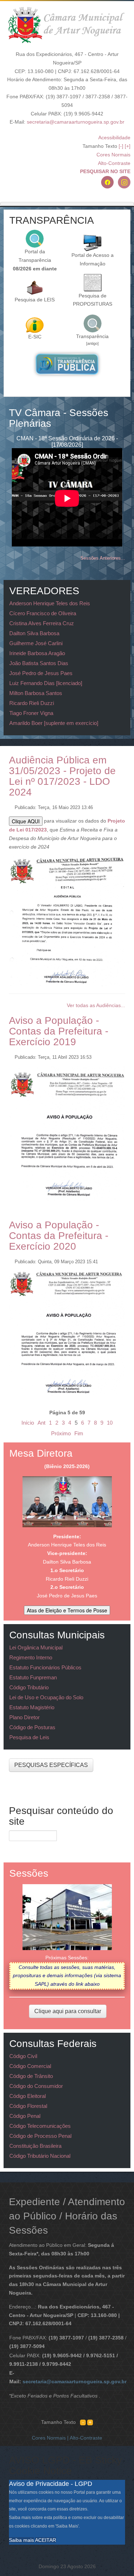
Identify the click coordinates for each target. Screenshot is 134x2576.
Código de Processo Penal (40, 2136)
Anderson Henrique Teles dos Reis (50, 603)
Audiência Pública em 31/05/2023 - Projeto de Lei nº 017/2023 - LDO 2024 (62, 776)
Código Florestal (28, 2106)
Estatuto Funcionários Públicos (45, 1667)
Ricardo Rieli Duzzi (32, 703)
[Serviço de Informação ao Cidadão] (35, 325)
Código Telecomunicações (40, 2126)
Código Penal (25, 2116)
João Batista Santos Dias (39, 663)
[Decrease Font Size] (83, 2422)
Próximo (61, 1433)
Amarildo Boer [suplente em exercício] (54, 723)
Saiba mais (21, 2540)
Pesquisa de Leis (29, 1737)
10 (110, 1423)
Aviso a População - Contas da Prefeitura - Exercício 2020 (59, 1236)
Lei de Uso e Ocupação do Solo (46, 1697)
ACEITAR (46, 2540)
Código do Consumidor (36, 2086)
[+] (128, 146)
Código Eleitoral (28, 2096)
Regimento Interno (31, 1657)
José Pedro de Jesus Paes (41, 673)
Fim (79, 1433)
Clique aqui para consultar (68, 2011)
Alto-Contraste (114, 163)
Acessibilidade (114, 138)
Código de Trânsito (31, 2076)
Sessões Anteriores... (103, 558)
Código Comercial (30, 2066)
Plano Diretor (24, 1717)
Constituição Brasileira (35, 2146)
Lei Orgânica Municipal (36, 1647)
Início (28, 1423)
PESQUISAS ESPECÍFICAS (51, 1765)
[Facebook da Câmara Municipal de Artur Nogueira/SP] (107, 182)
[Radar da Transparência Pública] (67, 364)
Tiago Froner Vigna (31, 713)
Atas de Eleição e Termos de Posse (67, 1610)
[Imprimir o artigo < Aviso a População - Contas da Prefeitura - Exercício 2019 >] (115, 1055)
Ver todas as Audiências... (96, 1005)
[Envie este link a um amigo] (123, 805)
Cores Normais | (51, 2438)
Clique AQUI (26, 821)
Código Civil (23, 2056)
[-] (121, 146)
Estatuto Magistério (32, 1707)
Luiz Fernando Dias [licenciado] (46, 683)
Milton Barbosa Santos (36, 693)
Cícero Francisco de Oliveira (43, 613)
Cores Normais (113, 155)
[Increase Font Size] (90, 2422)
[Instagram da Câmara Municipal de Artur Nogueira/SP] (124, 182)
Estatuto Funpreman (33, 1677)
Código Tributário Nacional (40, 2156)
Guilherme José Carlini (36, 643)
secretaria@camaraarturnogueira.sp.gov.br (76, 122)
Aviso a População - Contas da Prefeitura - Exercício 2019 (59, 1031)
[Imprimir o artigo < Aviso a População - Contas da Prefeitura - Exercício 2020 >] (115, 1260)
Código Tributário (29, 1687)
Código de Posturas (32, 1727)
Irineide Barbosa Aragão (37, 653)
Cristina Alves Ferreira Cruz (42, 623)
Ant (41, 1423)
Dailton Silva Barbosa (34, 633)
